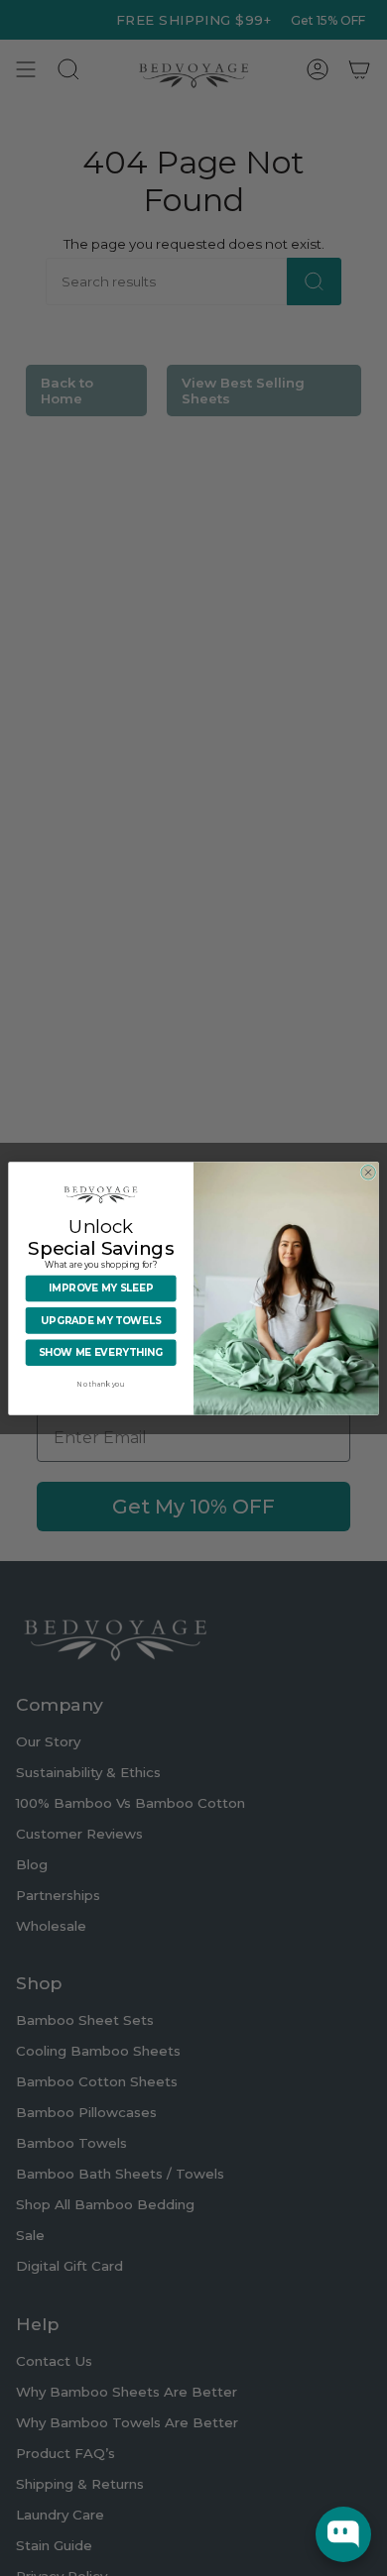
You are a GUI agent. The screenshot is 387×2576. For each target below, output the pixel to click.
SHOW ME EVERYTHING (101, 1352)
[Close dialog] (369, 1172)
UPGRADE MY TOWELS (101, 1320)
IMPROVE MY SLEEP (101, 1288)
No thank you (101, 1384)
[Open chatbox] (343, 2534)
